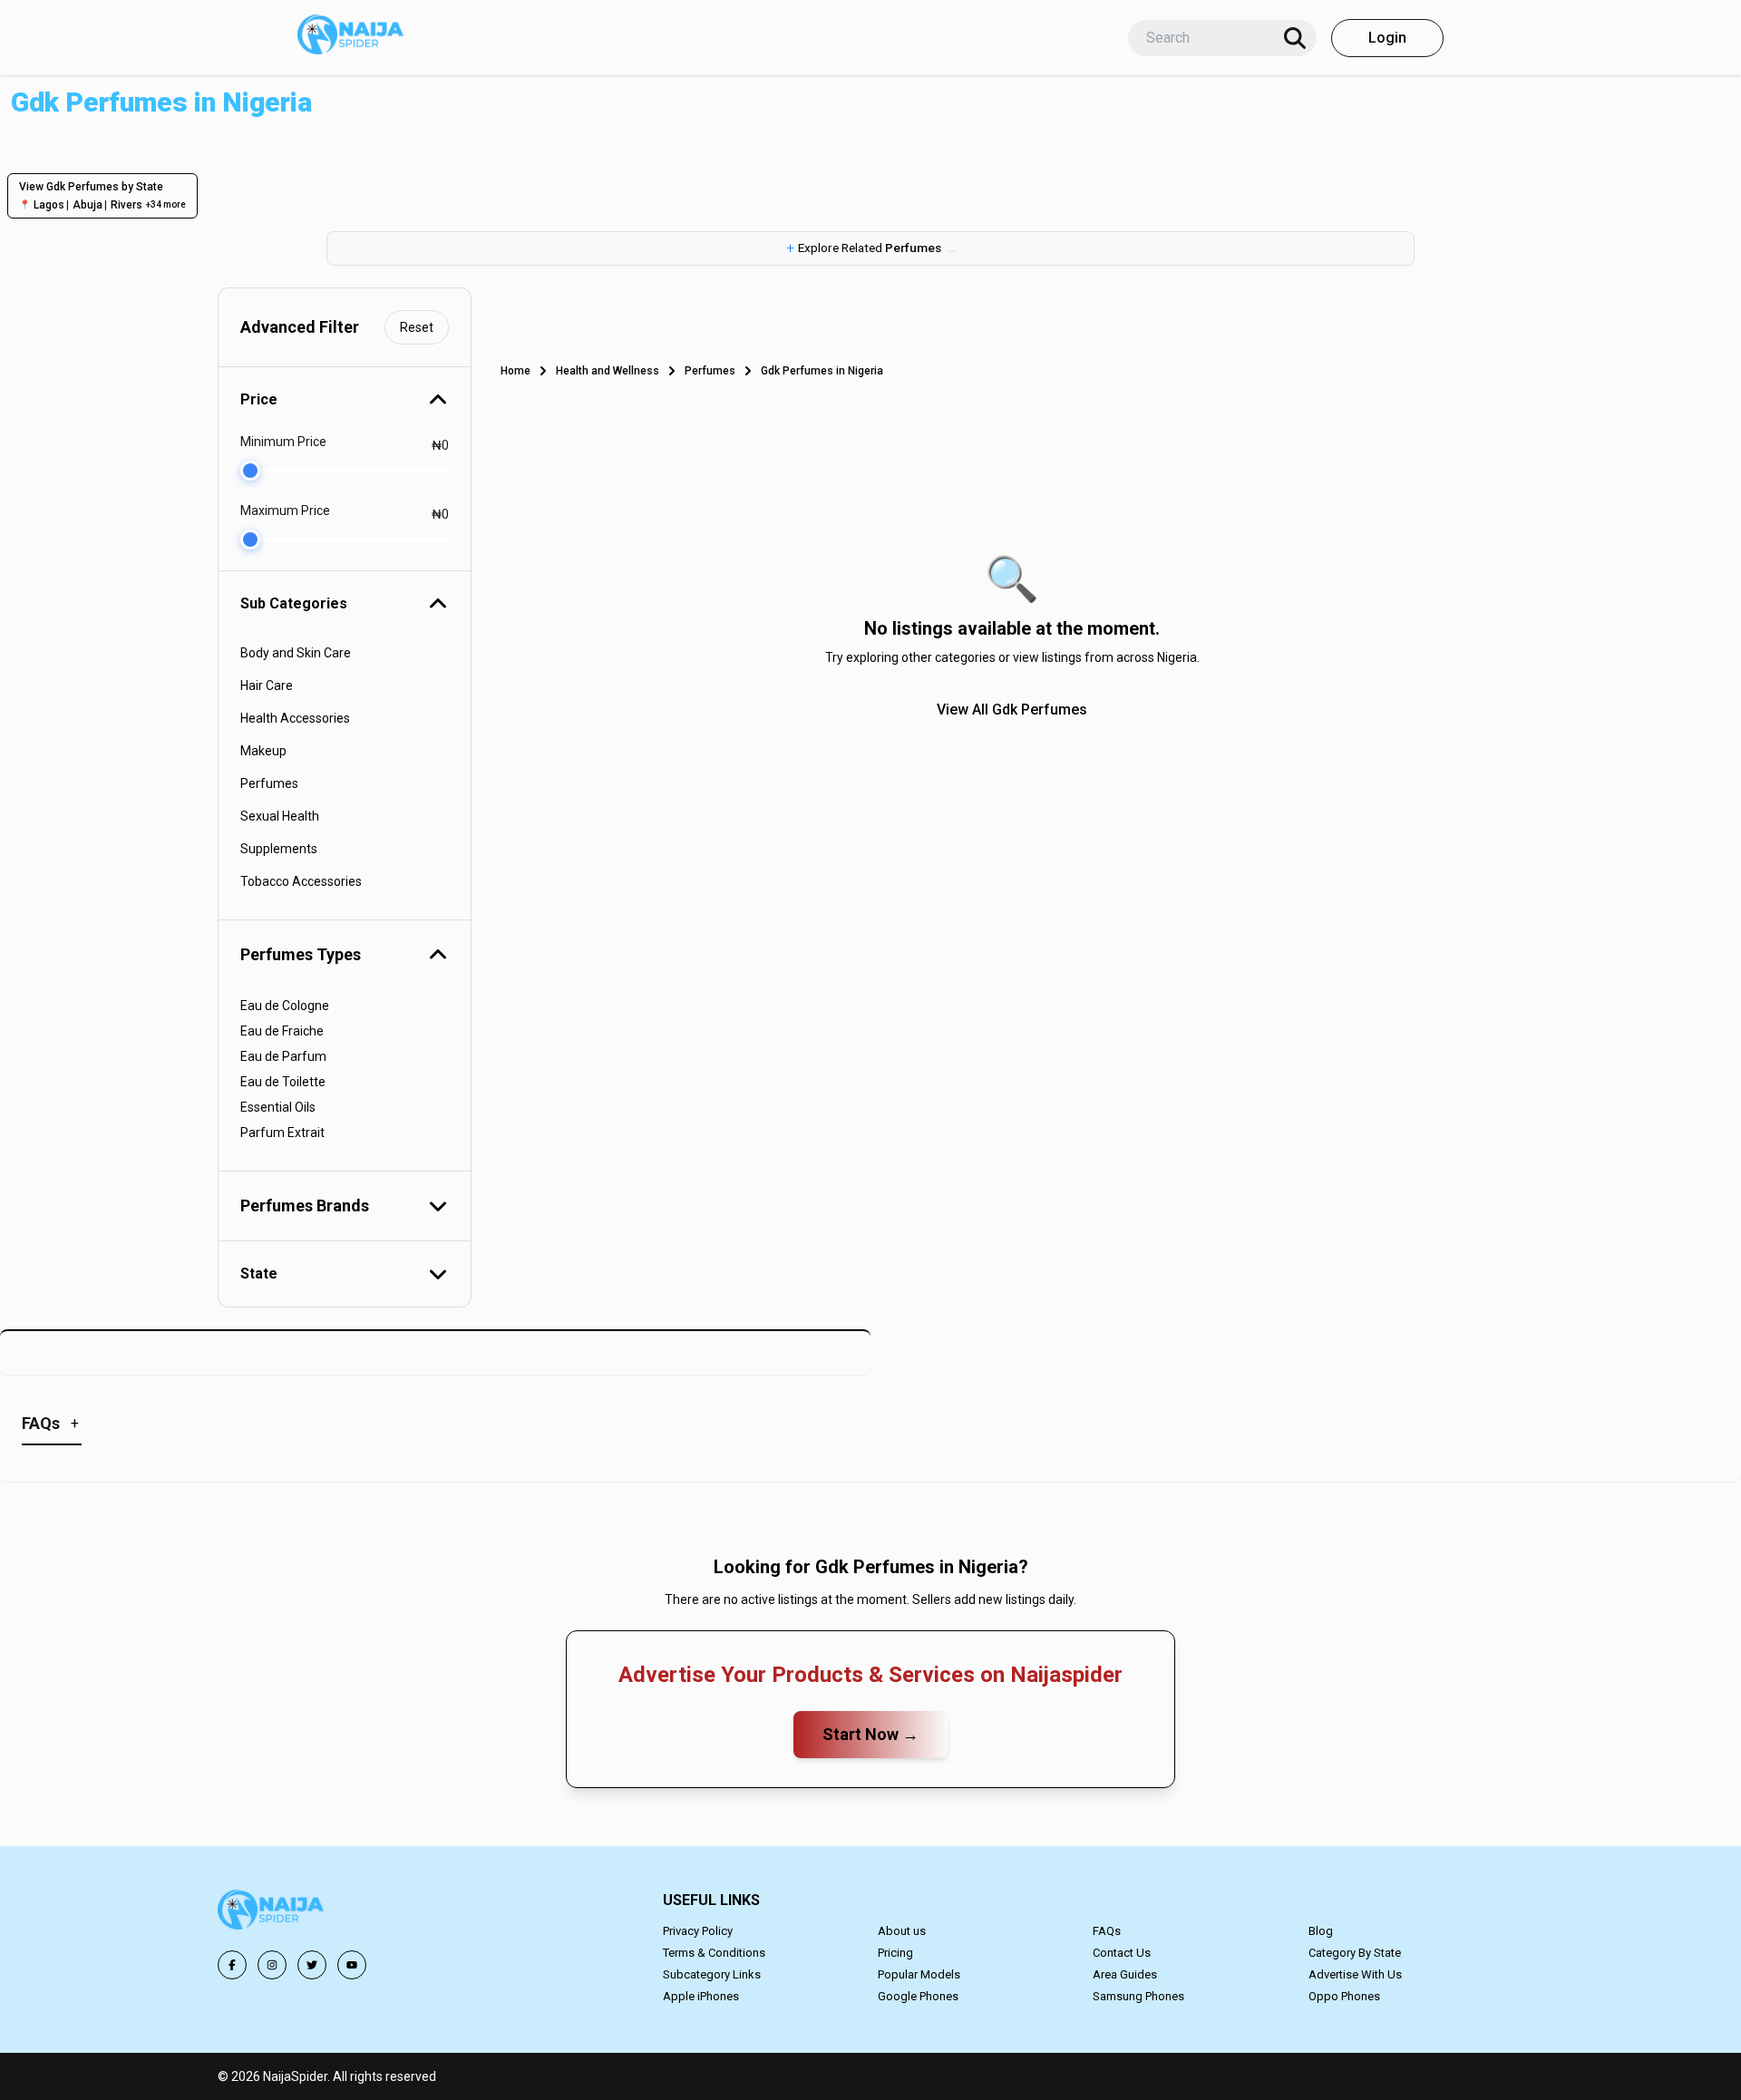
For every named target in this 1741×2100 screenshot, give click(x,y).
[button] (870, 248)
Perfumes (710, 371)
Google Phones (918, 1996)
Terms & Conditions (714, 1953)
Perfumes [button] (269, 783)
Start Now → (870, 1734)
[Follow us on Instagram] (272, 1965)
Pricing (895, 1953)
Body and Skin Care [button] (296, 653)
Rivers (126, 205)
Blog (1321, 1931)
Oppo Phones (1344, 1996)
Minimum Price (283, 442)
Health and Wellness (608, 371)
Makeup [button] (263, 751)
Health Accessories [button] (295, 718)
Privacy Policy (698, 1931)
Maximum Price (285, 510)
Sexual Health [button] (280, 816)
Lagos (49, 205)
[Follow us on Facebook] (232, 1965)
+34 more (166, 204)
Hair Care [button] (267, 685)
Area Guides (1125, 1974)
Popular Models (919, 1974)
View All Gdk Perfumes (1012, 710)
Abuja (88, 205)
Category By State (1355, 1953)
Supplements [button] (279, 849)
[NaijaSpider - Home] (272, 1913)
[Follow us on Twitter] (312, 1965)
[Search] (1295, 38)
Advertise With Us (1355, 1974)
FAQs (1107, 1931)
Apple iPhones (701, 1996)
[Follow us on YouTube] (352, 1965)
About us (902, 1931)
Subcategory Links (712, 1974)
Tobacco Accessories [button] (301, 881)
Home (515, 371)
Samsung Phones (1138, 1996)
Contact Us (1122, 1953)
